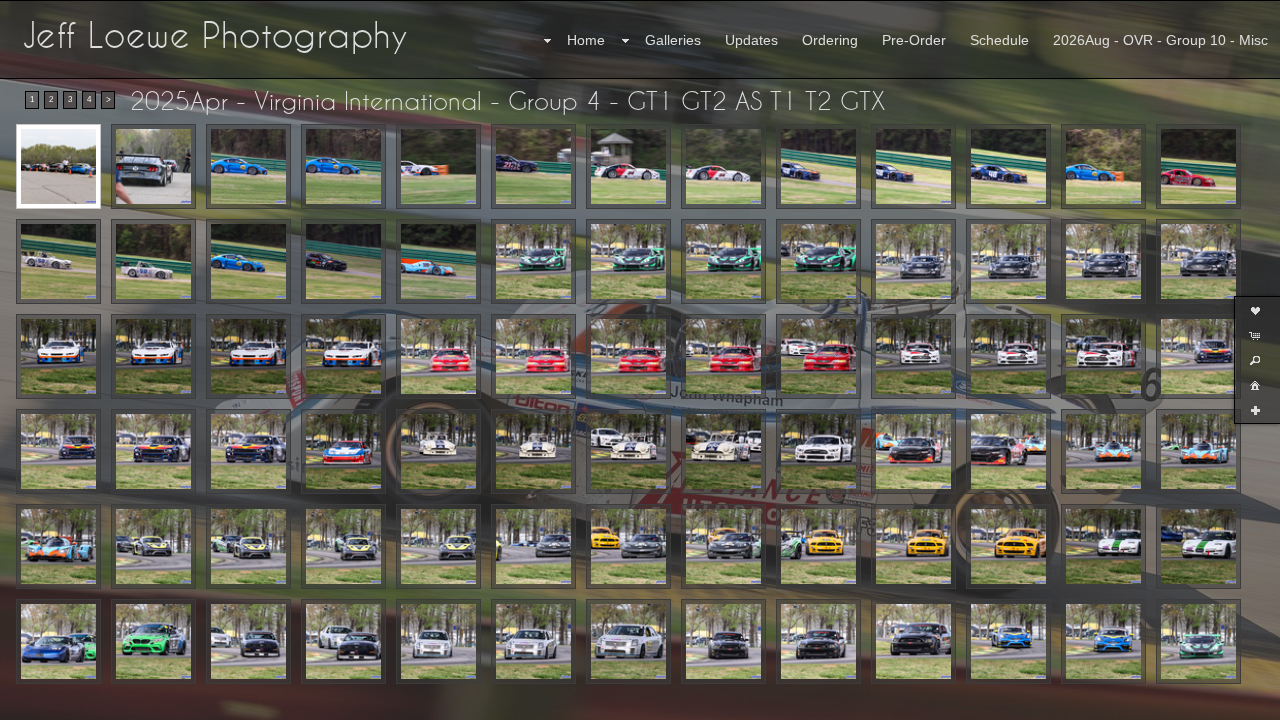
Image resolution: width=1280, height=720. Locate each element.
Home (586, 40)
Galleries (673, 40)
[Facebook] (29, 702)
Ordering (830, 40)
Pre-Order (914, 40)
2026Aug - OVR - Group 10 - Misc (1160, 40)
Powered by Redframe (1210, 701)
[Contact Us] (57, 702)
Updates (751, 40)
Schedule (999, 40)
